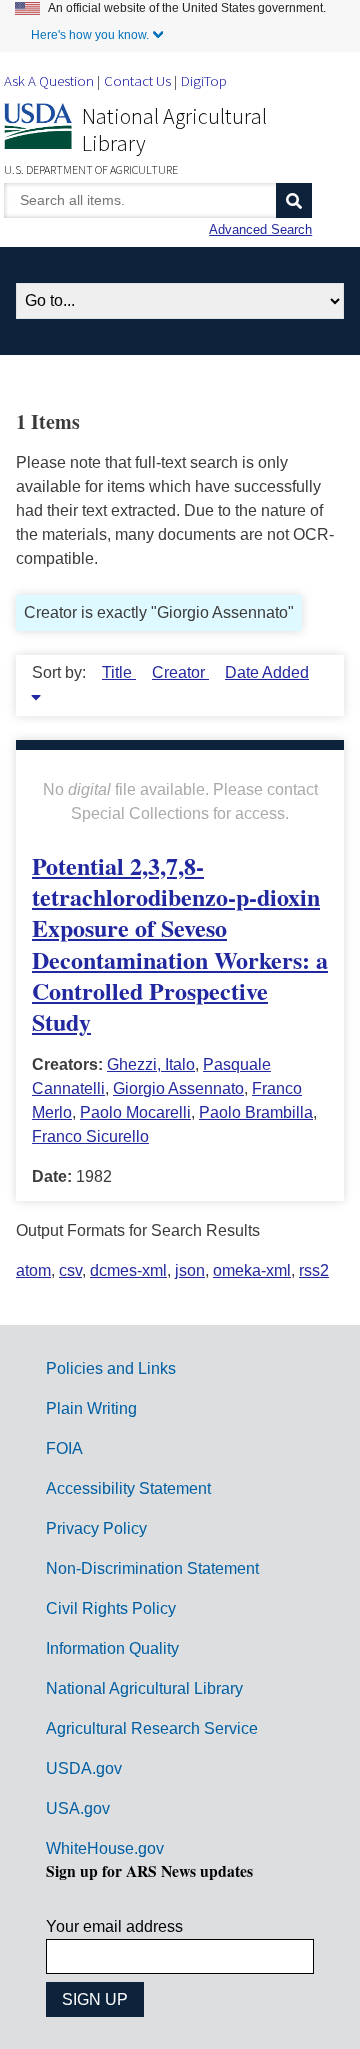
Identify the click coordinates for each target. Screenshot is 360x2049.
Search (294, 200)
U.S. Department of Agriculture (91, 169)
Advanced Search (260, 229)
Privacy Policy (96, 1528)
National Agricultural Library (174, 129)
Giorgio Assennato (178, 1088)
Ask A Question (49, 80)
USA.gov (78, 1808)
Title (119, 672)
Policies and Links (111, 1368)
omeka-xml (252, 1270)
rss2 (314, 1270)
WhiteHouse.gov (105, 1848)
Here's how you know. (90, 35)
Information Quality (112, 1648)
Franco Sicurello (90, 1136)
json (190, 1270)
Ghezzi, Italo (151, 1064)
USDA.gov (84, 1768)
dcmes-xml (128, 1270)
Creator (180, 672)
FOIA (64, 1448)
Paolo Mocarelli (135, 1112)
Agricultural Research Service (152, 1728)
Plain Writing (91, 1408)
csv (70, 1270)
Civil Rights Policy (111, 1608)
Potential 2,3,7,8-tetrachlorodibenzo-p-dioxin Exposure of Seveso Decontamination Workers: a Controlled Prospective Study (180, 943)
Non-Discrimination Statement (152, 1568)
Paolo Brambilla (256, 1112)
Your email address (114, 1926)
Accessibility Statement (128, 1488)
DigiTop (204, 80)
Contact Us (137, 80)
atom (33, 1270)
